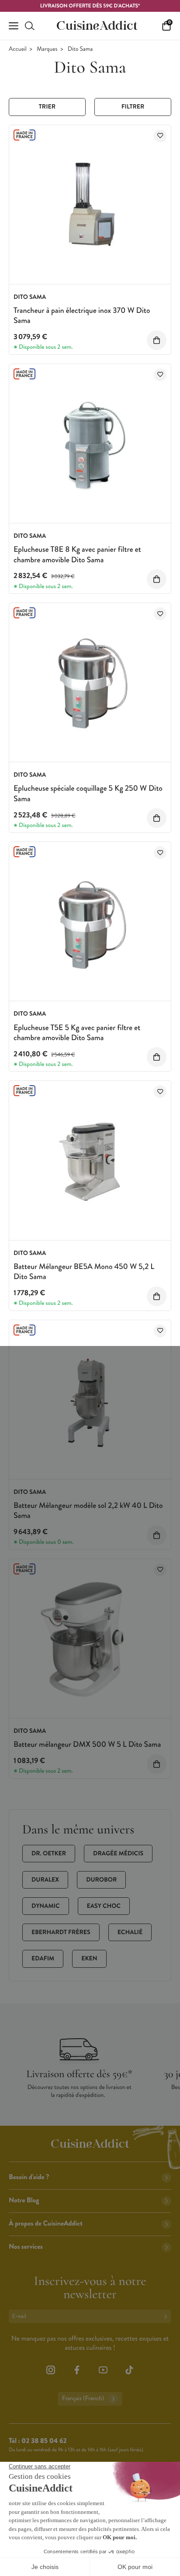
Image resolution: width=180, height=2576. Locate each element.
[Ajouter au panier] (157, 340)
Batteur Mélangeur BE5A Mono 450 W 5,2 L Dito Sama (84, 1271)
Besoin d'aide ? (29, 2177)
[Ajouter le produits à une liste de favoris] (160, 136)
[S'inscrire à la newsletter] (167, 2316)
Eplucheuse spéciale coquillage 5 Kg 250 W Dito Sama (88, 793)
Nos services (26, 2247)
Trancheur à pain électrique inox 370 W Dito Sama (82, 315)
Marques (47, 49)
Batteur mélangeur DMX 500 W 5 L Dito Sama (87, 1744)
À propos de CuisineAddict (46, 2224)
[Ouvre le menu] (14, 26)
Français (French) (83, 2399)
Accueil (18, 49)
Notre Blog (24, 2200)
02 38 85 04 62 (44, 2441)
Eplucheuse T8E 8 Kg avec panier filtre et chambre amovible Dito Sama (77, 554)
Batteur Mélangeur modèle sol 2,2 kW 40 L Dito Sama (88, 1510)
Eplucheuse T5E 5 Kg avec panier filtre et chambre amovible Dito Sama (77, 1032)
